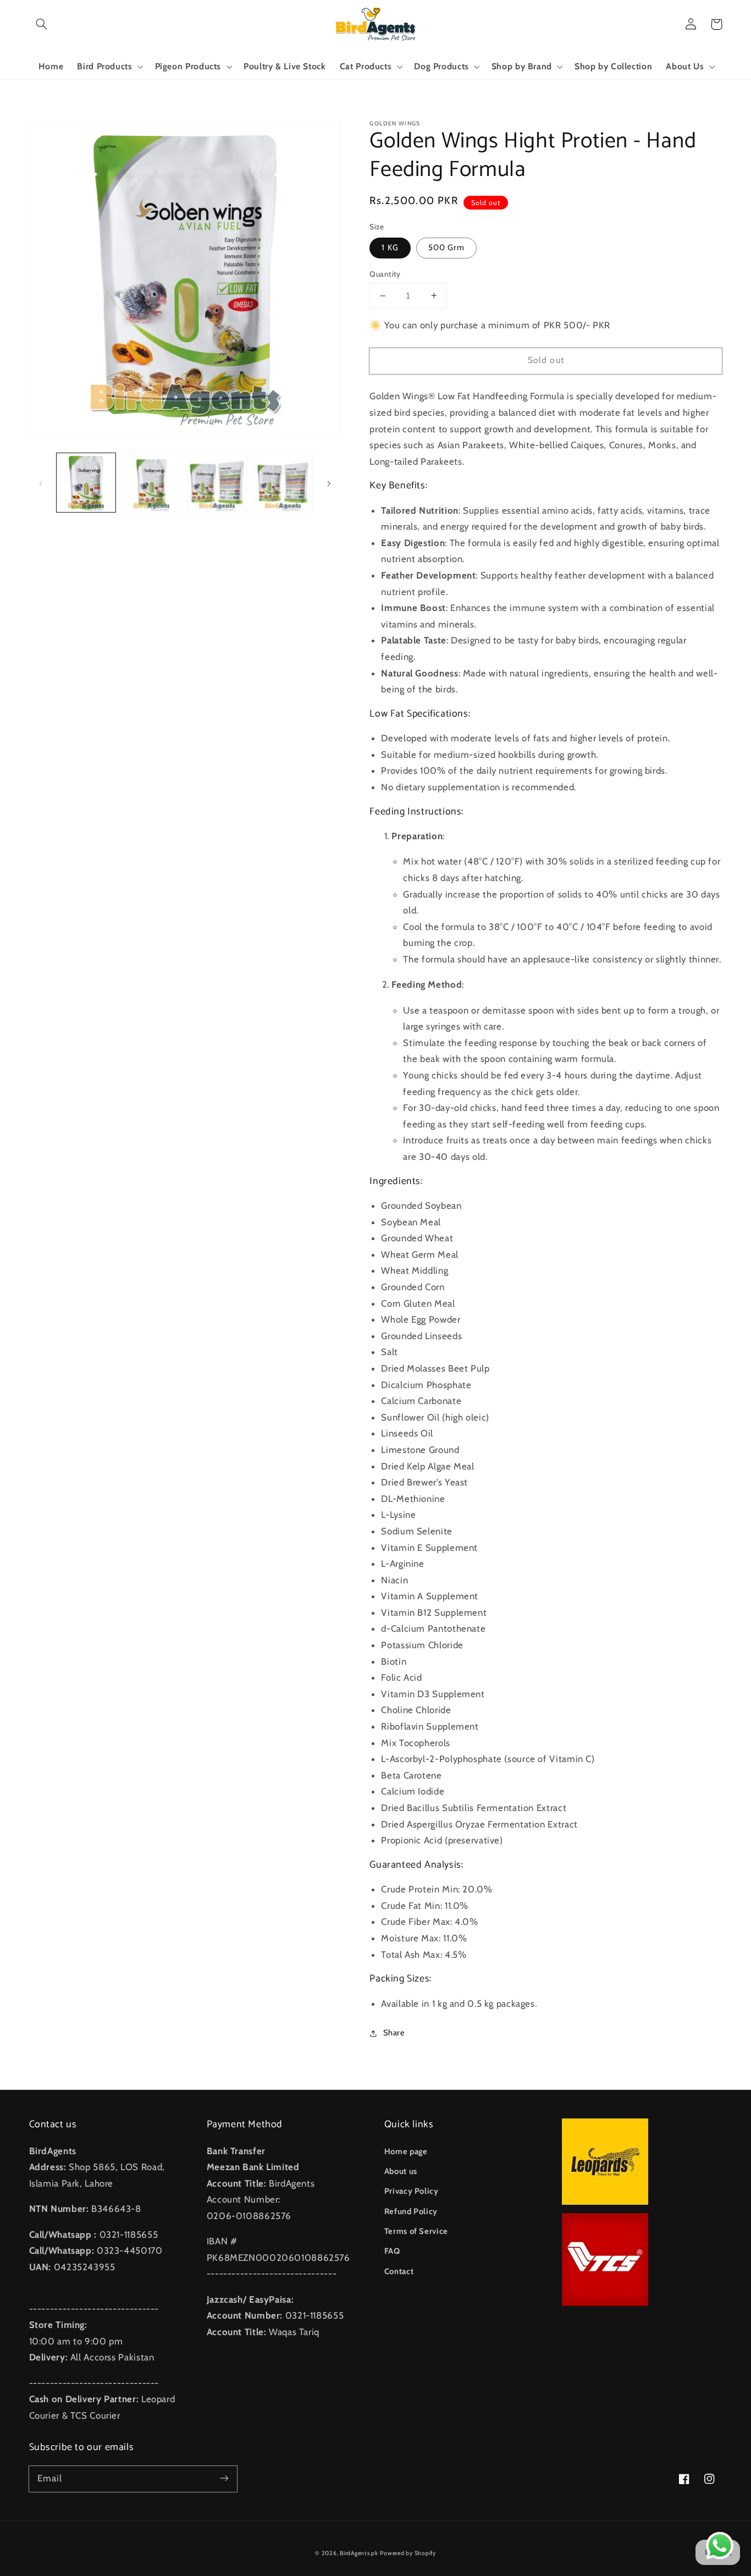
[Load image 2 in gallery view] (151, 483)
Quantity (385, 274)
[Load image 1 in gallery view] (86, 483)
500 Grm (446, 247)
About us (401, 2171)
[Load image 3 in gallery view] (217, 483)
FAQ (392, 2251)
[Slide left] (41, 482)
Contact (399, 2271)
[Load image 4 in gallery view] (283, 483)
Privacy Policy (412, 2191)
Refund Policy (411, 2211)
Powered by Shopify (408, 2553)
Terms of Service (416, 2231)
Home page (406, 2151)
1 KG (390, 247)
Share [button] (394, 2033)
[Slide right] (329, 482)
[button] (42, 24)
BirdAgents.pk (359, 2553)
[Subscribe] (224, 2479)
